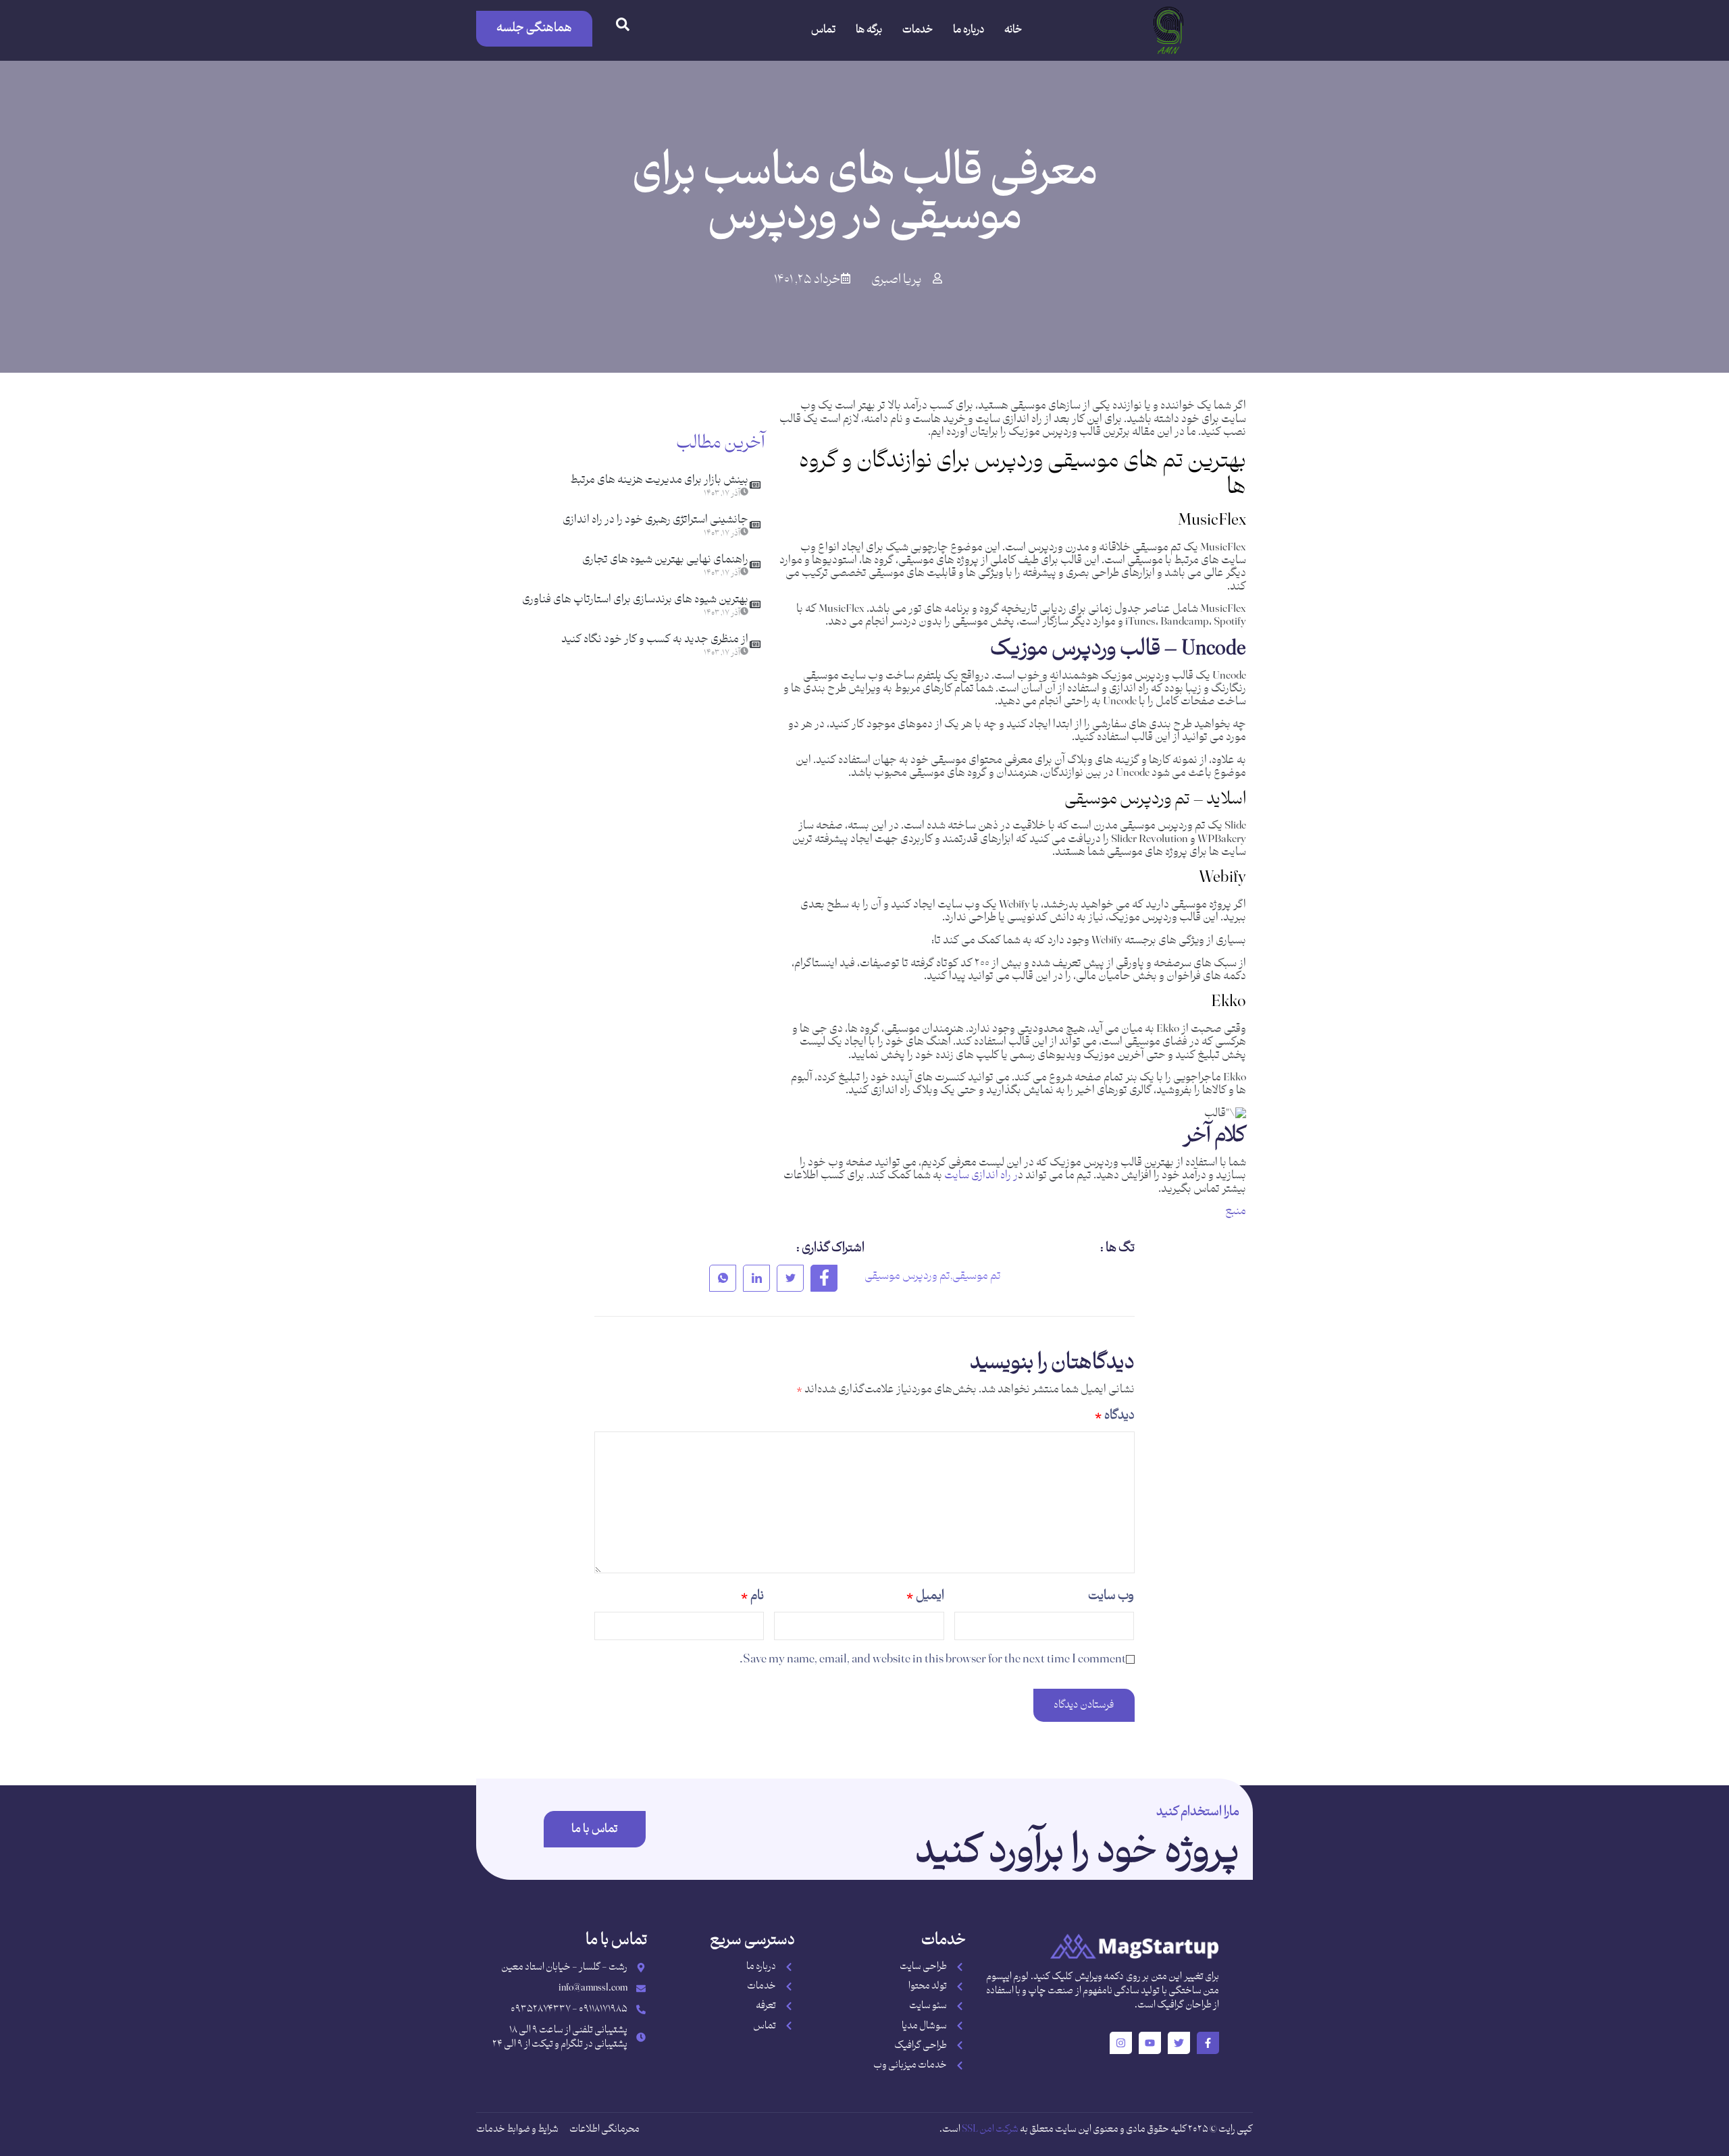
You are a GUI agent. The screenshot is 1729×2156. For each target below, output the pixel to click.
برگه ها (869, 30)
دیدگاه (1115, 1416)
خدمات (918, 30)
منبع (1236, 1211)
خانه (1013, 30)
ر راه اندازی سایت (981, 1176)
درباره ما (969, 30)
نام (752, 1596)
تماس (823, 30)
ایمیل (925, 1596)
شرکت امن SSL (990, 2129)
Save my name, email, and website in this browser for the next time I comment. (933, 1659)
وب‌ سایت (1111, 1596)
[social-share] (824, 1278)
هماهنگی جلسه (534, 28)
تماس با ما (595, 1829)
